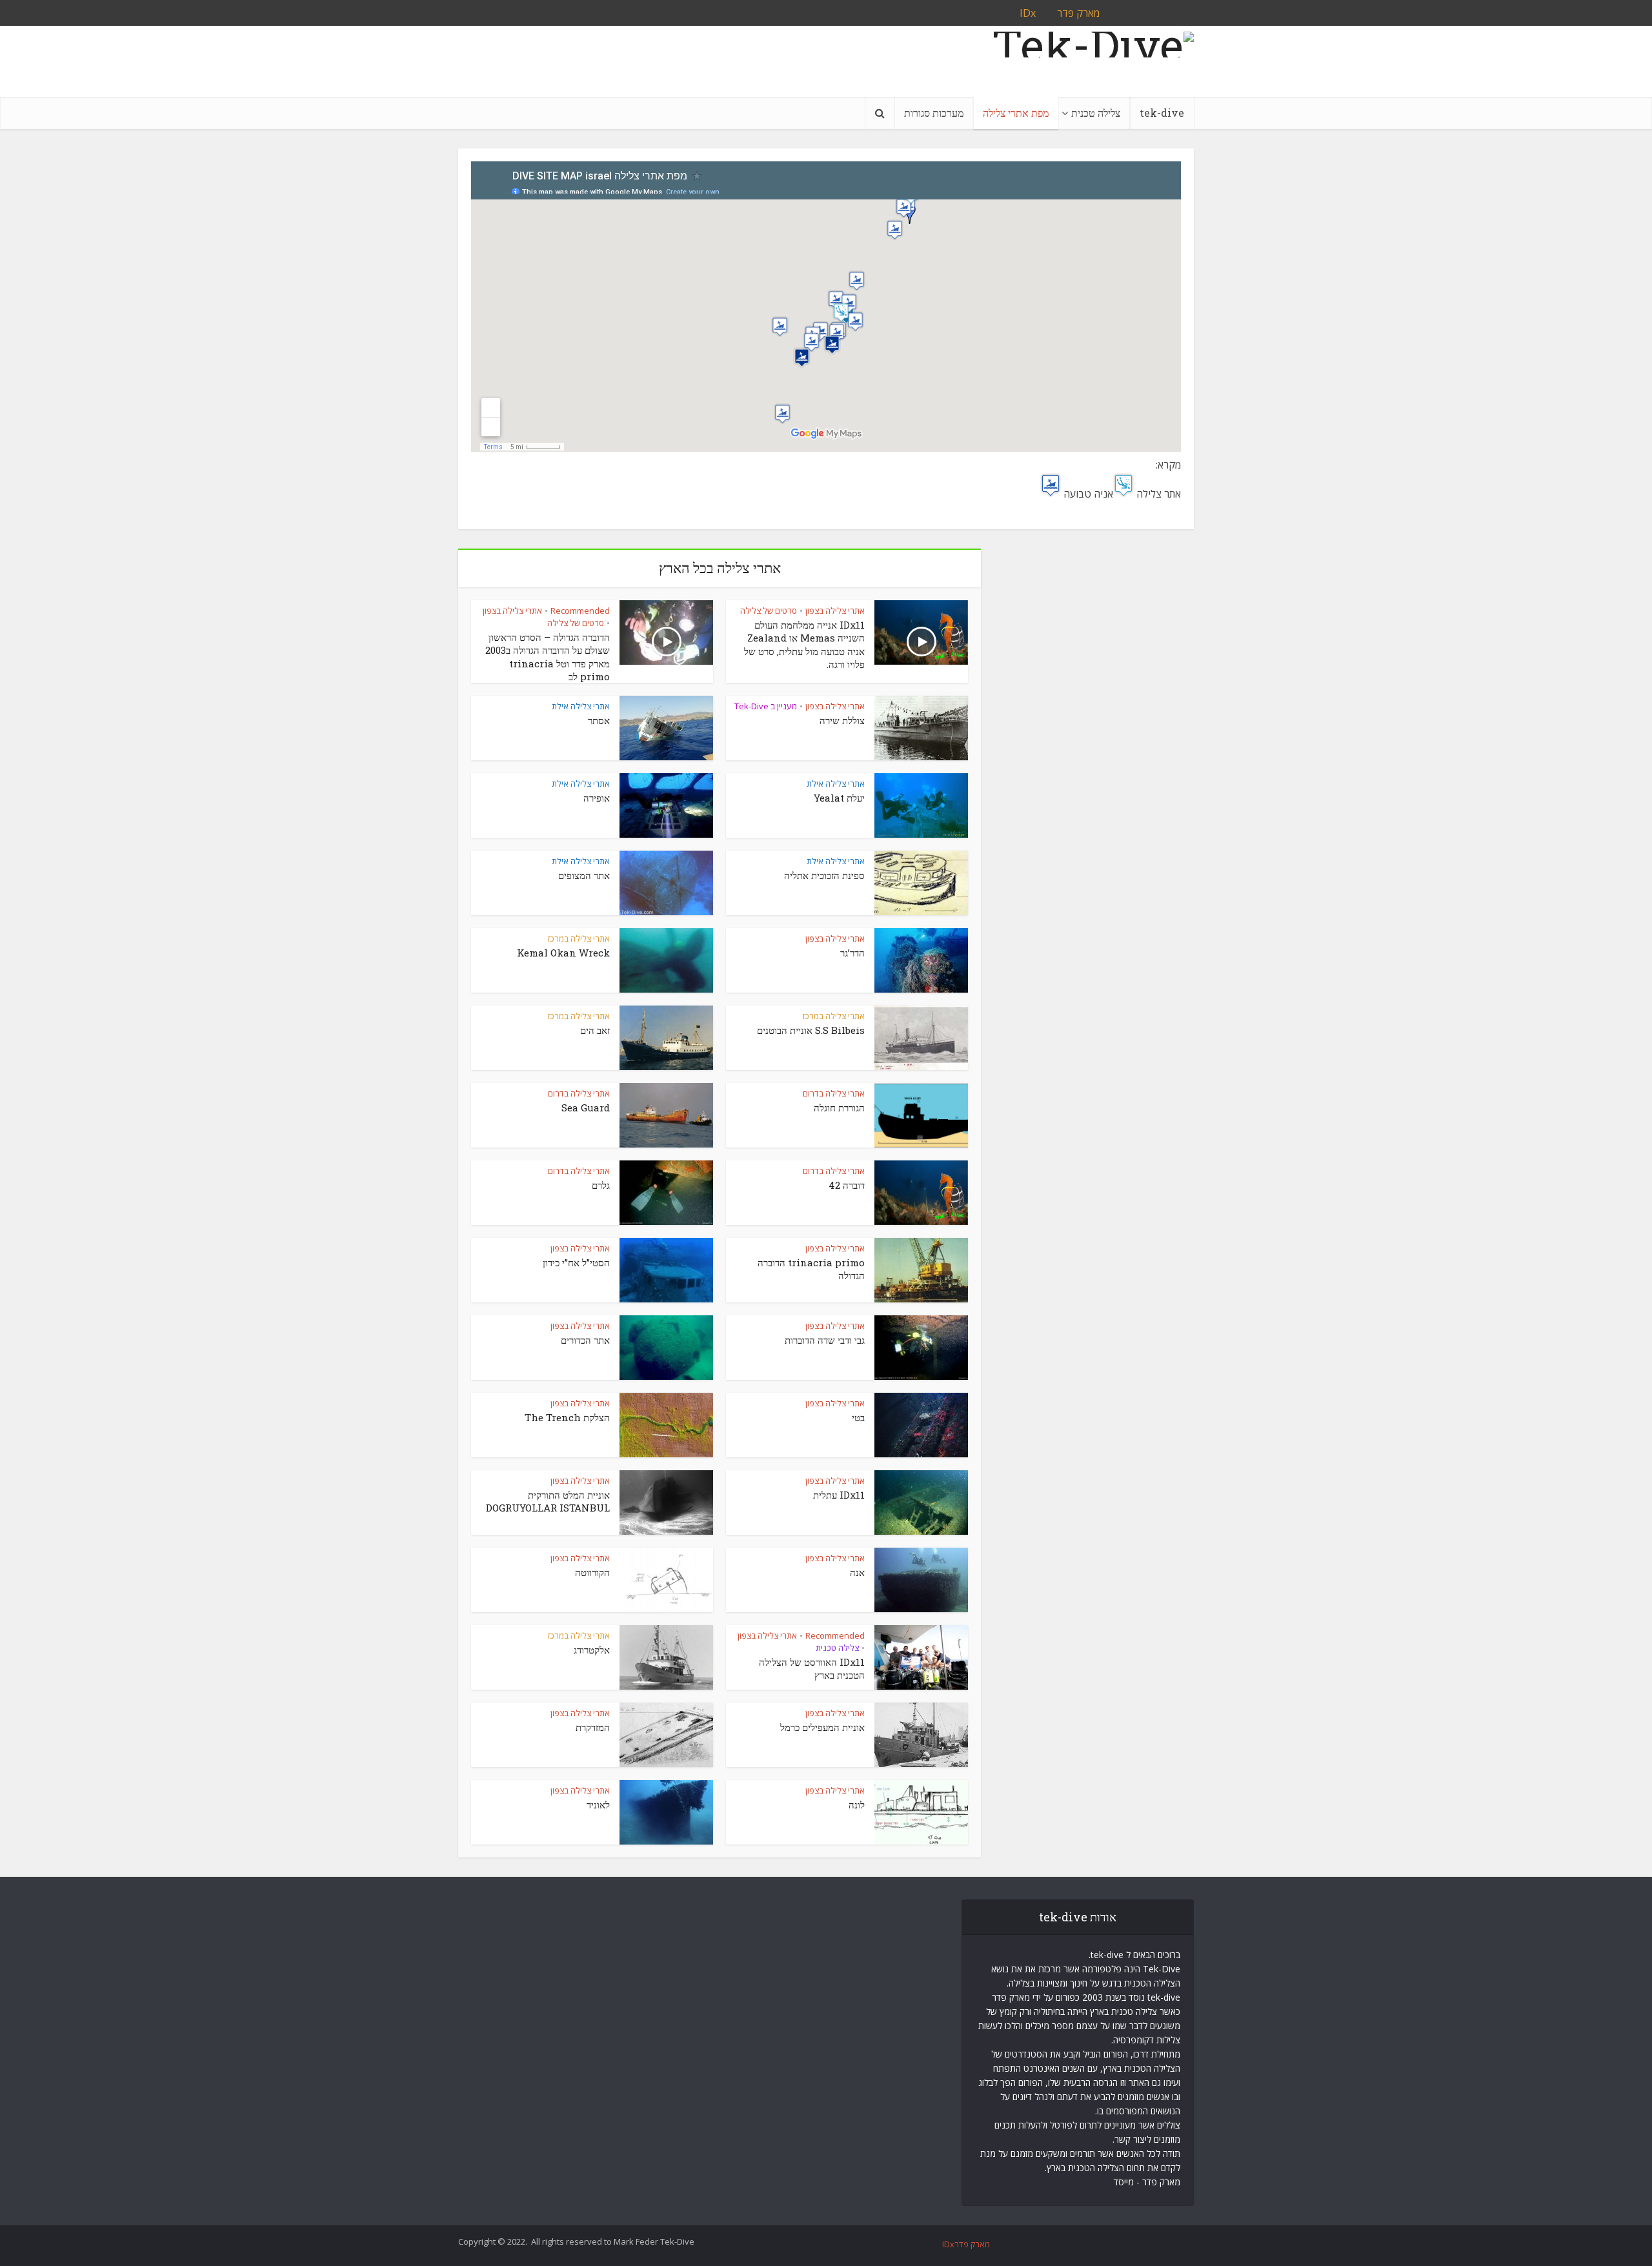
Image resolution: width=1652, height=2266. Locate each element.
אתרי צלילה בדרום (834, 1093)
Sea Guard (586, 1108)
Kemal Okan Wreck (563, 953)
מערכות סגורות (934, 113)
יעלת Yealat (839, 798)
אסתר (599, 720)
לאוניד (598, 1805)
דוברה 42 (847, 1185)
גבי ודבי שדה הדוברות (825, 1340)
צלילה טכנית (1096, 113)
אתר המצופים (584, 875)
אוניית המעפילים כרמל (822, 1727)
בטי (858, 1417)
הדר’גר (852, 953)
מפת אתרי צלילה (1016, 113)
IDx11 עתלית (839, 1495)
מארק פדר (972, 2244)
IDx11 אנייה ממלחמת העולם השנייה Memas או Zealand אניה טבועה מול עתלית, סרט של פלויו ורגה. (804, 644)
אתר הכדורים (585, 1340)
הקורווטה (592, 1572)
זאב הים (595, 1030)
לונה (857, 1805)
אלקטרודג (592, 1650)
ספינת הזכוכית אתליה (824, 875)
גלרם (601, 1185)
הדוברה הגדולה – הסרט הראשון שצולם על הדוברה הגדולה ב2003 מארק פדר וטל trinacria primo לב (548, 657)
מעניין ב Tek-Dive (766, 706)
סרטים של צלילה (769, 611)
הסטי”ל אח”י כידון (576, 1262)
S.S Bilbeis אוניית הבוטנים (811, 1030)
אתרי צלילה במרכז (579, 938)
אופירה (597, 798)
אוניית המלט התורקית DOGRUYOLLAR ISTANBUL (548, 1501)
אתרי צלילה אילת (581, 706)
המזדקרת (593, 1727)
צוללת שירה (842, 720)
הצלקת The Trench (567, 1417)
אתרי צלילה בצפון (835, 611)
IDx (948, 2244)
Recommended (580, 611)
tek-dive (1162, 113)
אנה (857, 1572)
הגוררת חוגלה (839, 1108)
